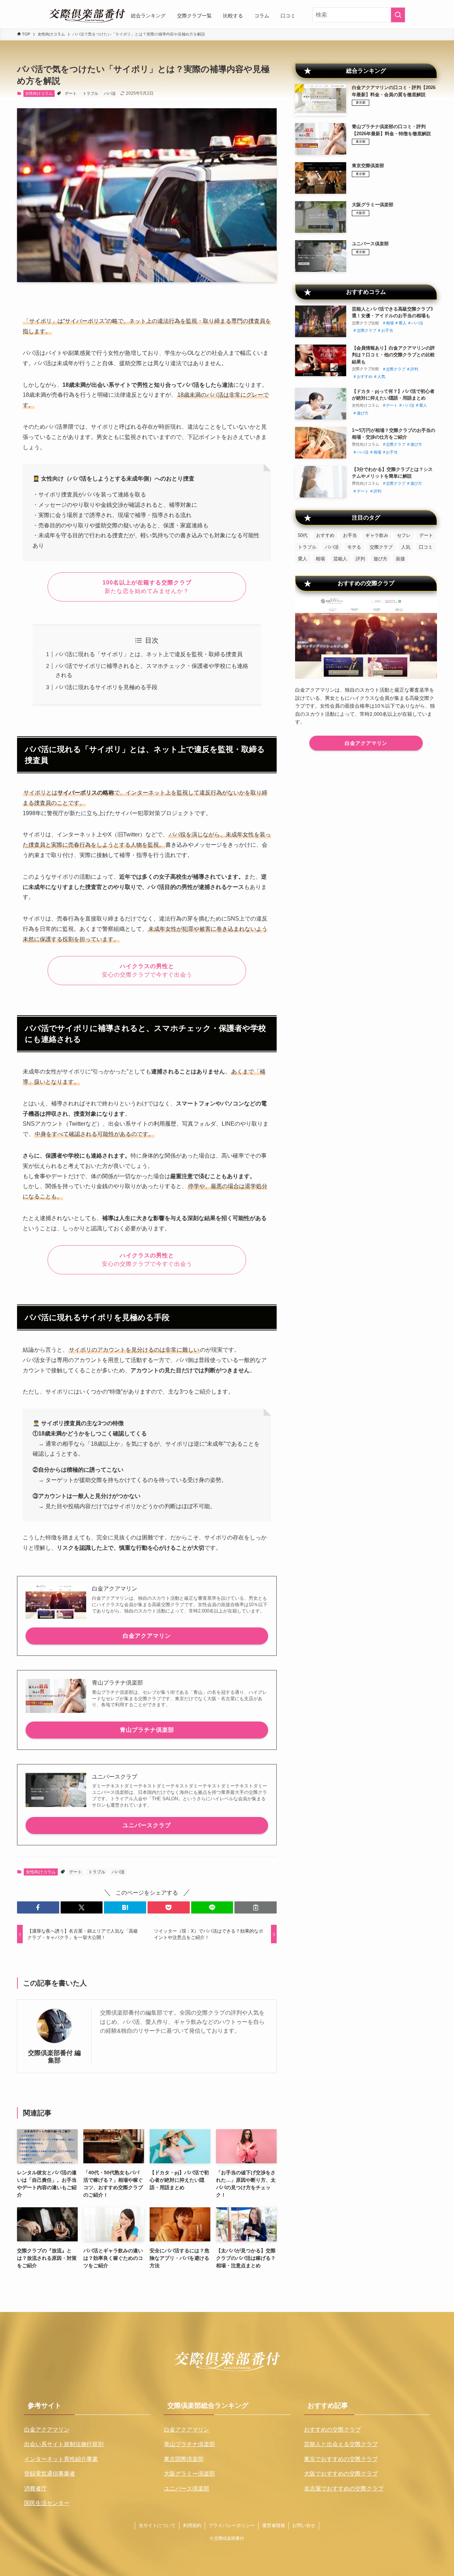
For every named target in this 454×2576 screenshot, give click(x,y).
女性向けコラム (39, 93)
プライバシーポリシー (232, 2525)
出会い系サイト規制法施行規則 (64, 2444)
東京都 (361, 103)
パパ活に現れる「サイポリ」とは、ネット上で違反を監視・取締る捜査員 (149, 654)
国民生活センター (47, 2503)
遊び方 (363, 413)
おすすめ (365, 377)
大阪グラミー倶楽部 (189, 2474)
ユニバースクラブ (147, 1825)
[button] (38, 1907)
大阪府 (361, 213)
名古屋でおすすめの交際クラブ (344, 2489)
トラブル (90, 93)
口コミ (426, 547)
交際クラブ (367, 330)
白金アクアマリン (147, 1636)
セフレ (404, 535)
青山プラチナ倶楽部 (147, 1730)
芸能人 (340, 559)
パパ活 (110, 93)
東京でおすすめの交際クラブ (341, 2459)
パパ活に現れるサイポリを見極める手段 (106, 687)
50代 (303, 535)
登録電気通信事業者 (50, 2474)
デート (71, 93)
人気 (381, 377)
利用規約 (192, 2525)
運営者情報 (274, 2525)
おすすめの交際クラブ (332, 2430)
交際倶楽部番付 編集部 (54, 2057)
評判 (414, 369)
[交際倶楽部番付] (87, 16)
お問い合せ (304, 2525)
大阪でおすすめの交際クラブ (341, 2474)
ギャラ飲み (377, 535)
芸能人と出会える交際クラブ (341, 2444)
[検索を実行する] (398, 15)
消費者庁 (35, 2489)
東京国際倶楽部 (184, 2459)
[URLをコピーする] (256, 1907)
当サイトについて (157, 2525)
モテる (354, 547)
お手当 (387, 330)
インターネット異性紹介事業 (61, 2459)
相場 (390, 323)
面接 (400, 559)
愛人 (403, 323)
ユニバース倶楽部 (187, 2489)
